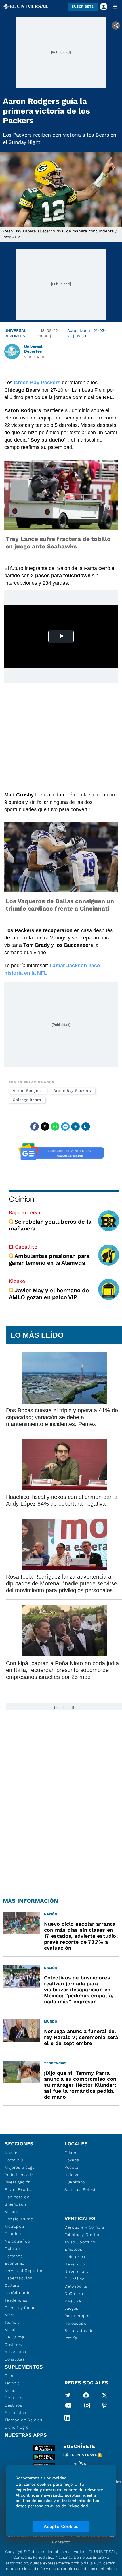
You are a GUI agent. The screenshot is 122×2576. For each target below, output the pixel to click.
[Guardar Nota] (86, 1127)
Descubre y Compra (85, 2227)
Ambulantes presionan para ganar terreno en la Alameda (49, 1259)
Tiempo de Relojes (23, 2420)
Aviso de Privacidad (69, 2506)
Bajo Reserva (25, 1212)
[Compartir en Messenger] (65, 1127)
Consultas (14, 2359)
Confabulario (17, 2293)
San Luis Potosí (80, 2189)
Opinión (21, 1199)
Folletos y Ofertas (82, 2235)
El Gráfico (74, 2279)
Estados (13, 2234)
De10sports (76, 2286)
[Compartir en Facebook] (35, 1127)
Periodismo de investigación (19, 2178)
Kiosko (17, 1281)
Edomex (73, 2153)
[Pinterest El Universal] (104, 2407)
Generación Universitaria (77, 2268)
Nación (11, 2153)
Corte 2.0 (14, 2160)
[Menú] (115, 7)
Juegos (71, 2308)
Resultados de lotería (79, 2334)
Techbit (12, 2322)
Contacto (61, 2542)
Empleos (73, 2249)
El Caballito (23, 1247)
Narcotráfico (17, 2241)
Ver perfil (35, 357)
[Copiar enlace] (75, 1127)
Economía (15, 2263)
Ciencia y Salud (20, 2308)
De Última (15, 2398)
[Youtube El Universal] (68, 2407)
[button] (83, 7)
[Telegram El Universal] (67, 2395)
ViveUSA (73, 2301)
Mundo (11, 2212)
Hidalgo (72, 2175)
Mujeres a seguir (21, 2167)
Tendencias (16, 2300)
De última (14, 2337)
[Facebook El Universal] (86, 2395)
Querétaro (74, 2182)
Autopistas (15, 2352)
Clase (10, 2376)
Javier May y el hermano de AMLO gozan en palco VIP (49, 1294)
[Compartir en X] (45, 1127)
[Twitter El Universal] (104, 2395)
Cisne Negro (17, 2427)
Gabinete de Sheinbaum (17, 2200)
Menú (10, 2330)
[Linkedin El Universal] (67, 2418)
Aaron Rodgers (28, 1091)
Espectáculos (18, 2278)
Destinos (13, 2344)
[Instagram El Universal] (87, 2407)
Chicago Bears (27, 1100)
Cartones (14, 2256)
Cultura (12, 2285)
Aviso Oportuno (80, 2242)
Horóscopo (75, 2323)
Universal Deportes (15, 333)
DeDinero (74, 2294)
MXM (9, 2315)
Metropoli (14, 2226)
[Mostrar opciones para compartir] (116, 25)
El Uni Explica (19, 2189)
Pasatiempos (77, 2316)
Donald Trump (19, 2219)
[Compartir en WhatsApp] (55, 1127)
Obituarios (75, 2257)
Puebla (71, 2167)
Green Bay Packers (72, 1091)
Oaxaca (72, 2160)
